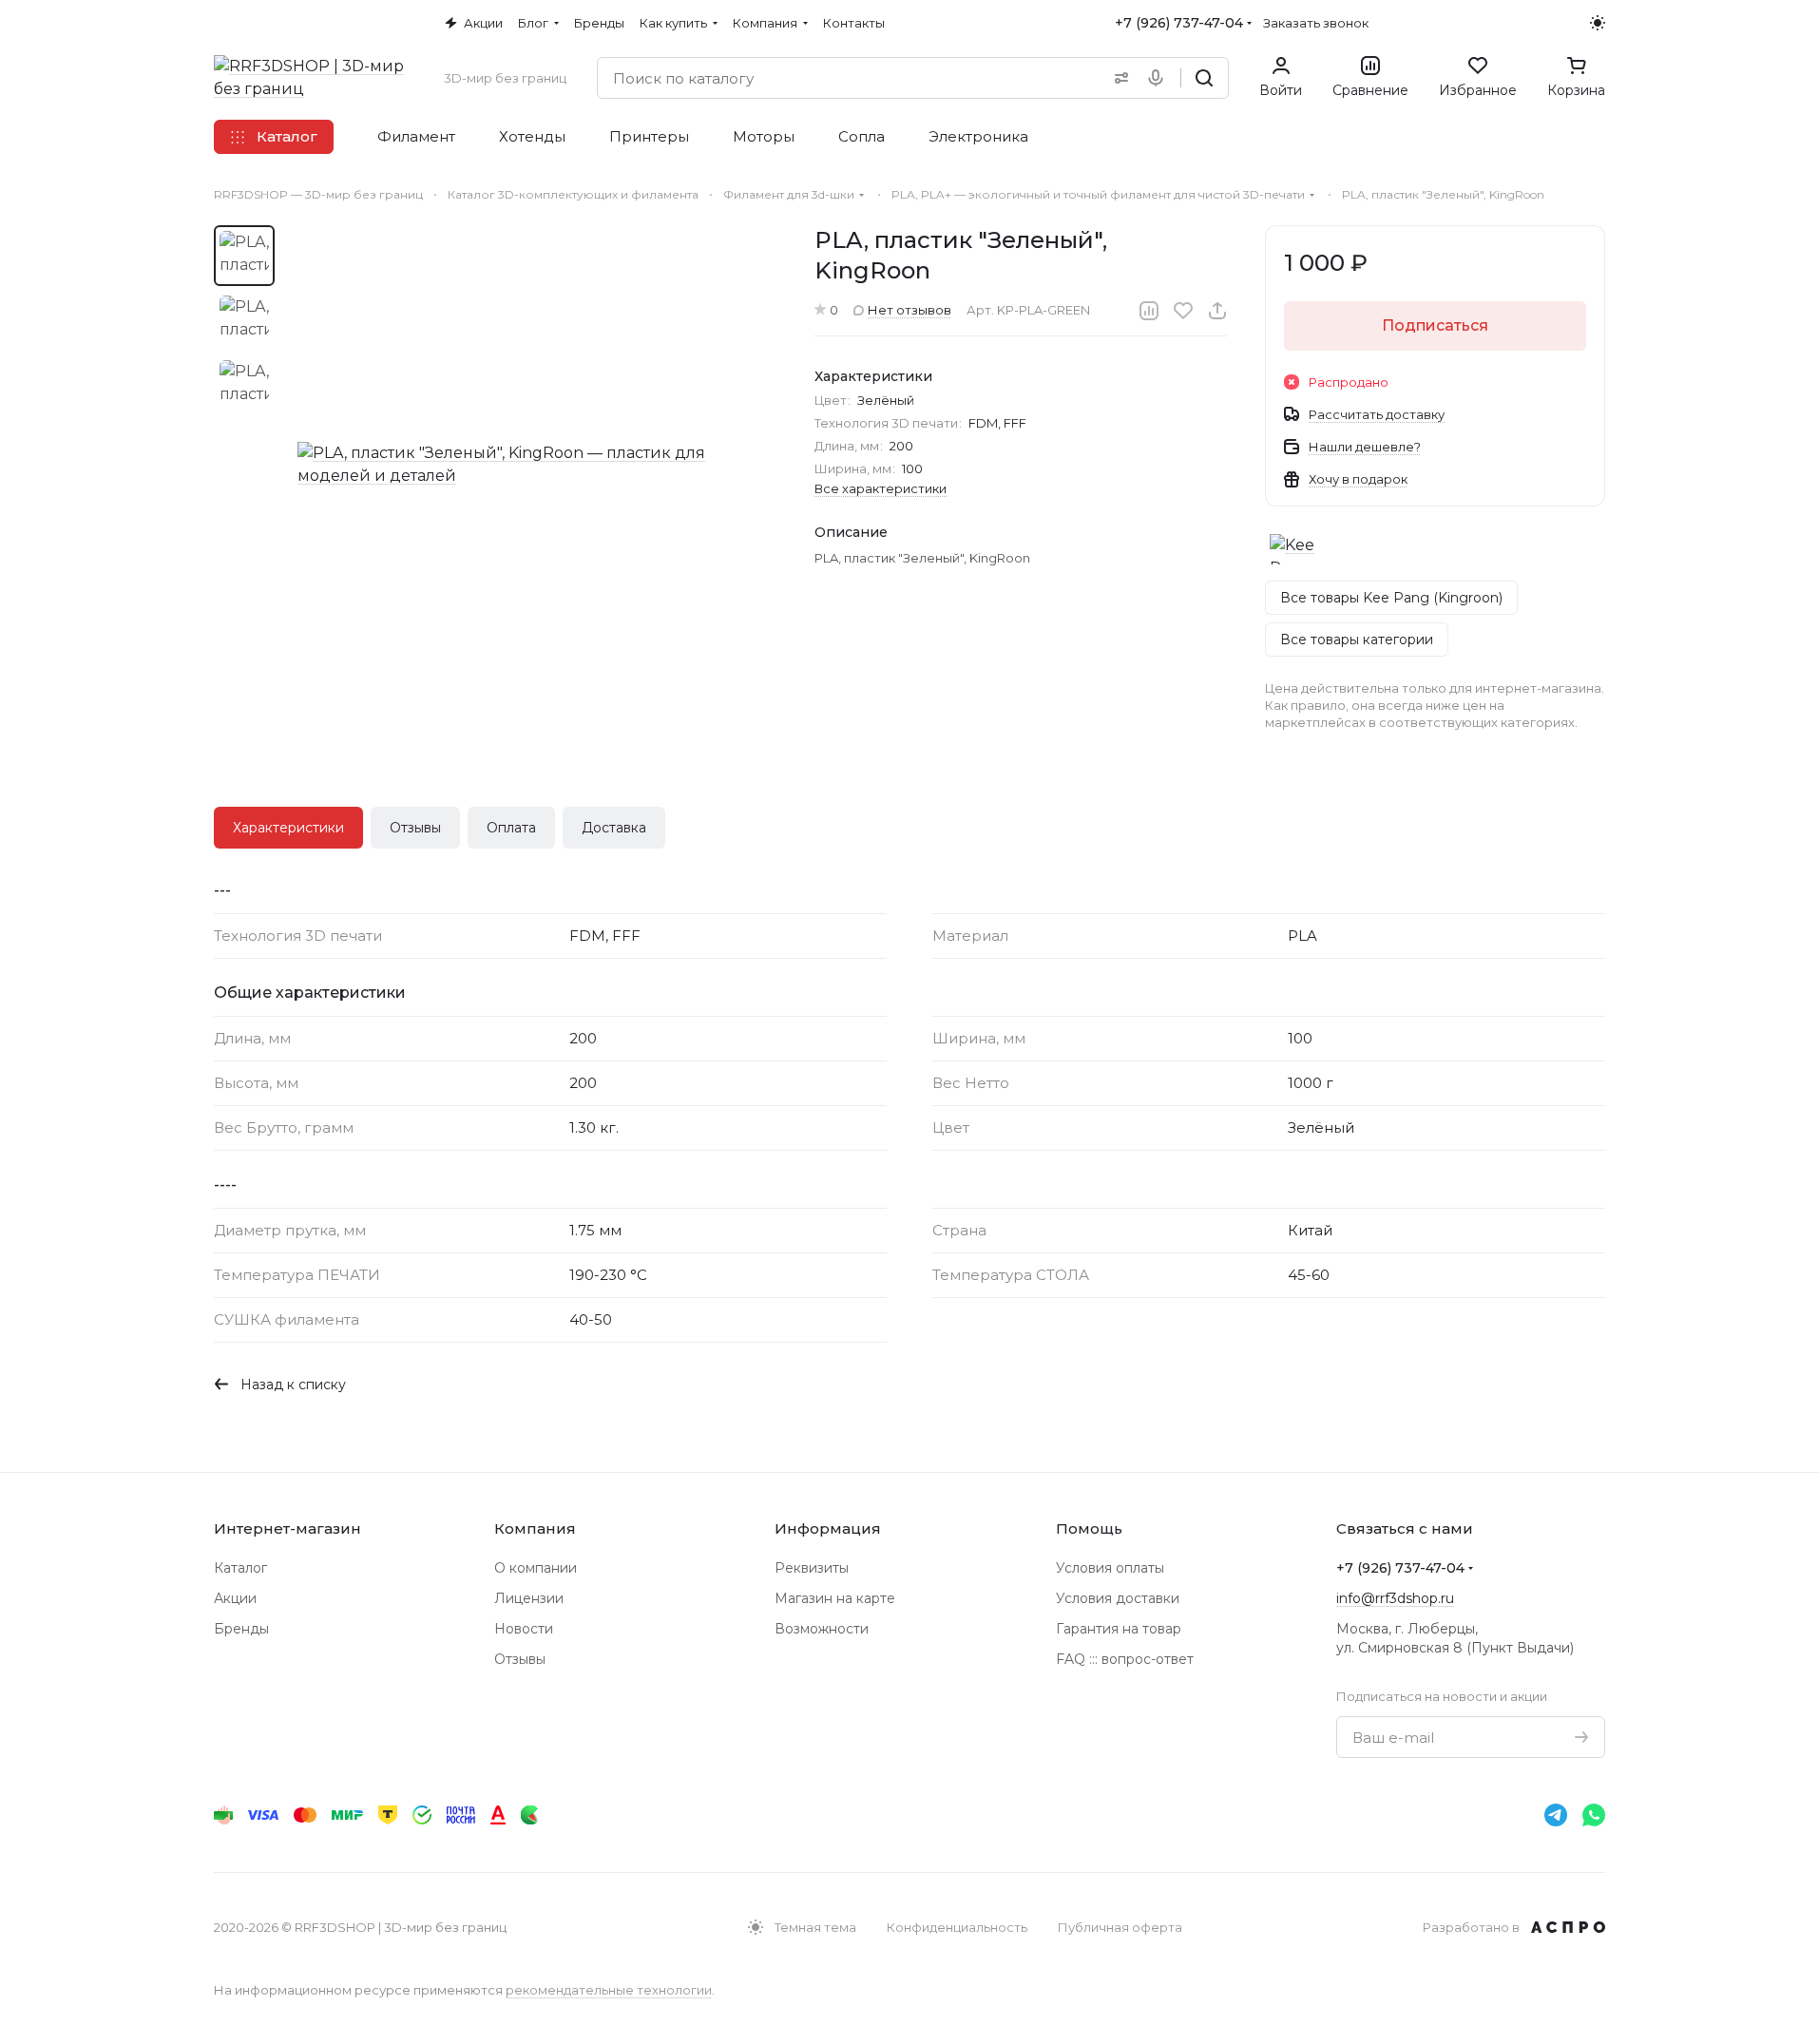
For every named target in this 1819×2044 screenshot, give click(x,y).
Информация (828, 1528)
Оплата (511, 828)
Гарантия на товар (1119, 1629)
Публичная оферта (1120, 1927)
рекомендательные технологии (609, 1990)
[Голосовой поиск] (1159, 78)
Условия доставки (1118, 1598)
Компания (535, 1528)
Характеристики (288, 828)
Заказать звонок (1316, 23)
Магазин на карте (835, 1598)
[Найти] (1204, 78)
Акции (235, 1598)
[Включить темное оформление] (1598, 23)
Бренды (241, 1629)
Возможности (822, 1629)
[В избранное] (1183, 311)
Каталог (240, 1568)
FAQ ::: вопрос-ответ (1125, 1659)
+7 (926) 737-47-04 (1179, 23)
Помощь (1089, 1528)
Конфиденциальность (957, 1927)
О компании (536, 1568)
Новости (524, 1629)
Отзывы (415, 828)
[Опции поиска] (1118, 78)
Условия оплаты (1110, 1568)
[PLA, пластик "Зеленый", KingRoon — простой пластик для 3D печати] (537, 465)
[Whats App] (1594, 1815)
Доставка (614, 828)
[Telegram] (1556, 1815)
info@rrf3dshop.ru (1395, 1598)
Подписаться (1435, 325)
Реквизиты (812, 1568)
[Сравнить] (1149, 311)
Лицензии (529, 1598)
